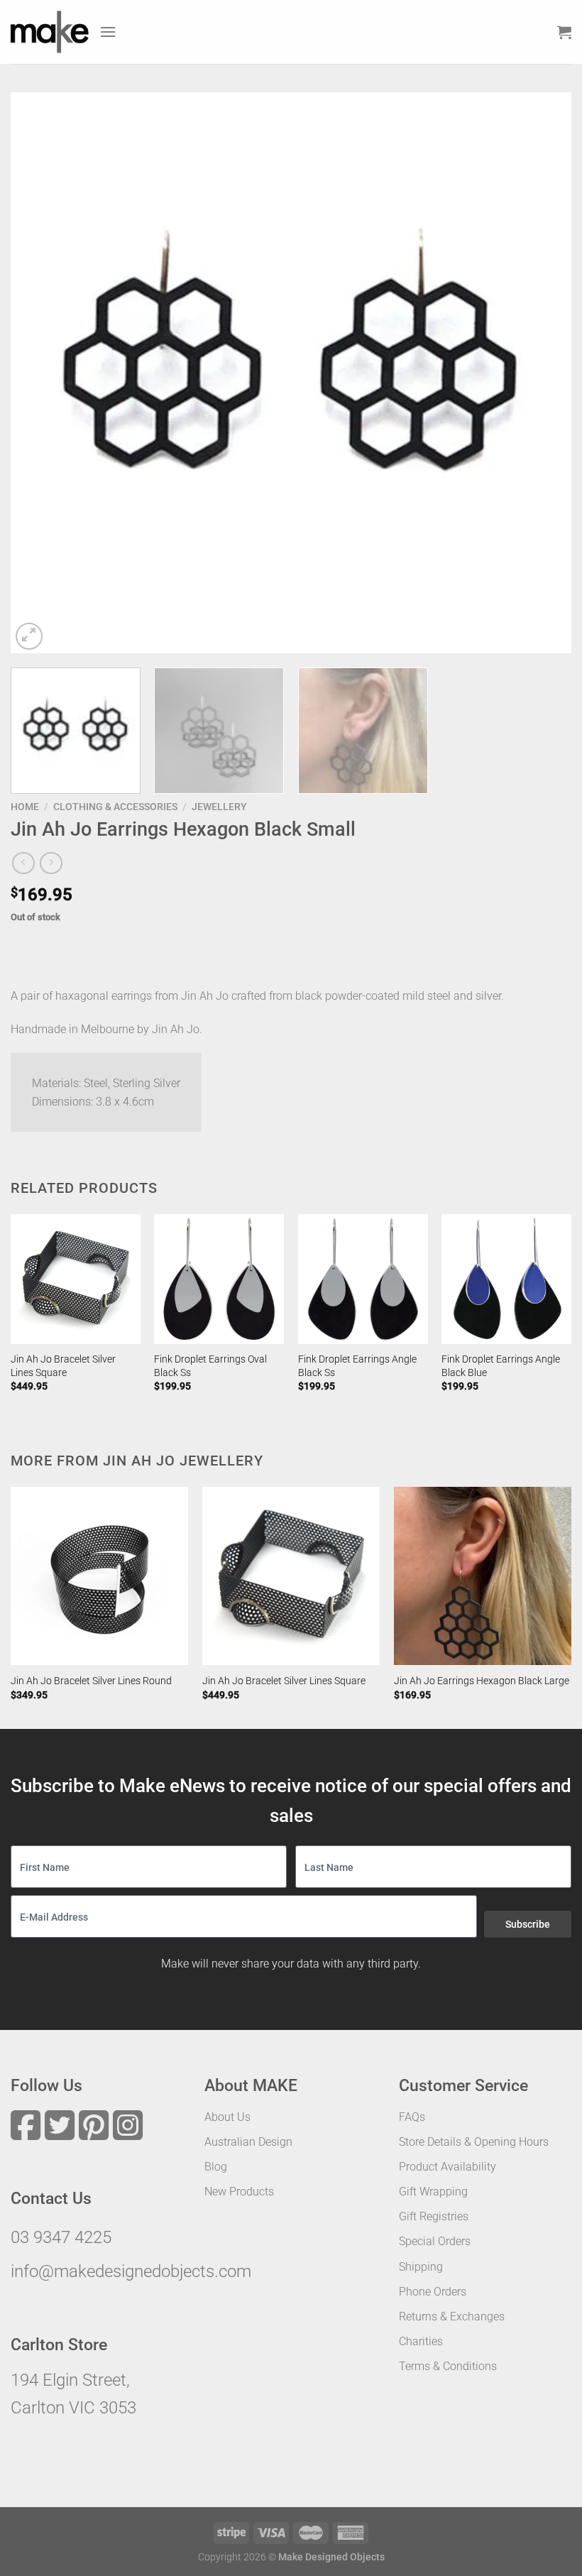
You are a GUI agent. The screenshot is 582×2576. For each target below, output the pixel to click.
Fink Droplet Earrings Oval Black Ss (210, 1366)
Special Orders (435, 2241)
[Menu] (108, 32)
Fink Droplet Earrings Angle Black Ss (357, 1366)
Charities (421, 2341)
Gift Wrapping (433, 2192)
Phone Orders (433, 2292)
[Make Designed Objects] (50, 32)
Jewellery (219, 807)
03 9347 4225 (61, 2237)
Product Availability (448, 2167)
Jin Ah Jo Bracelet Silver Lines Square (63, 1366)
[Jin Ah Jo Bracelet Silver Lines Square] (76, 1279)
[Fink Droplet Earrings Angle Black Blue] (506, 1279)
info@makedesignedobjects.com (131, 2271)
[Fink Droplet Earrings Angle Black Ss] (363, 1279)
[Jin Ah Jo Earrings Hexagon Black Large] (483, 1576)
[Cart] (564, 32)
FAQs (412, 2117)
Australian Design (248, 2142)
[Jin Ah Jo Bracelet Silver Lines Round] (99, 1576)
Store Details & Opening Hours (474, 2142)
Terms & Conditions (448, 2366)
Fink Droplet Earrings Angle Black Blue (501, 1366)
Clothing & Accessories (115, 807)
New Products (239, 2192)
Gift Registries (434, 2216)
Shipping (421, 2267)
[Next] (542, 373)
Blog (216, 2167)
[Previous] (40, 373)
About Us (227, 2117)
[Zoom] (29, 637)
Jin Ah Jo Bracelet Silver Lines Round (91, 1681)
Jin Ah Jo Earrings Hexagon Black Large (482, 1681)
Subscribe (528, 1924)
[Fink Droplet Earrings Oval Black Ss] (219, 1279)
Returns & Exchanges (452, 2316)
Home (25, 807)
